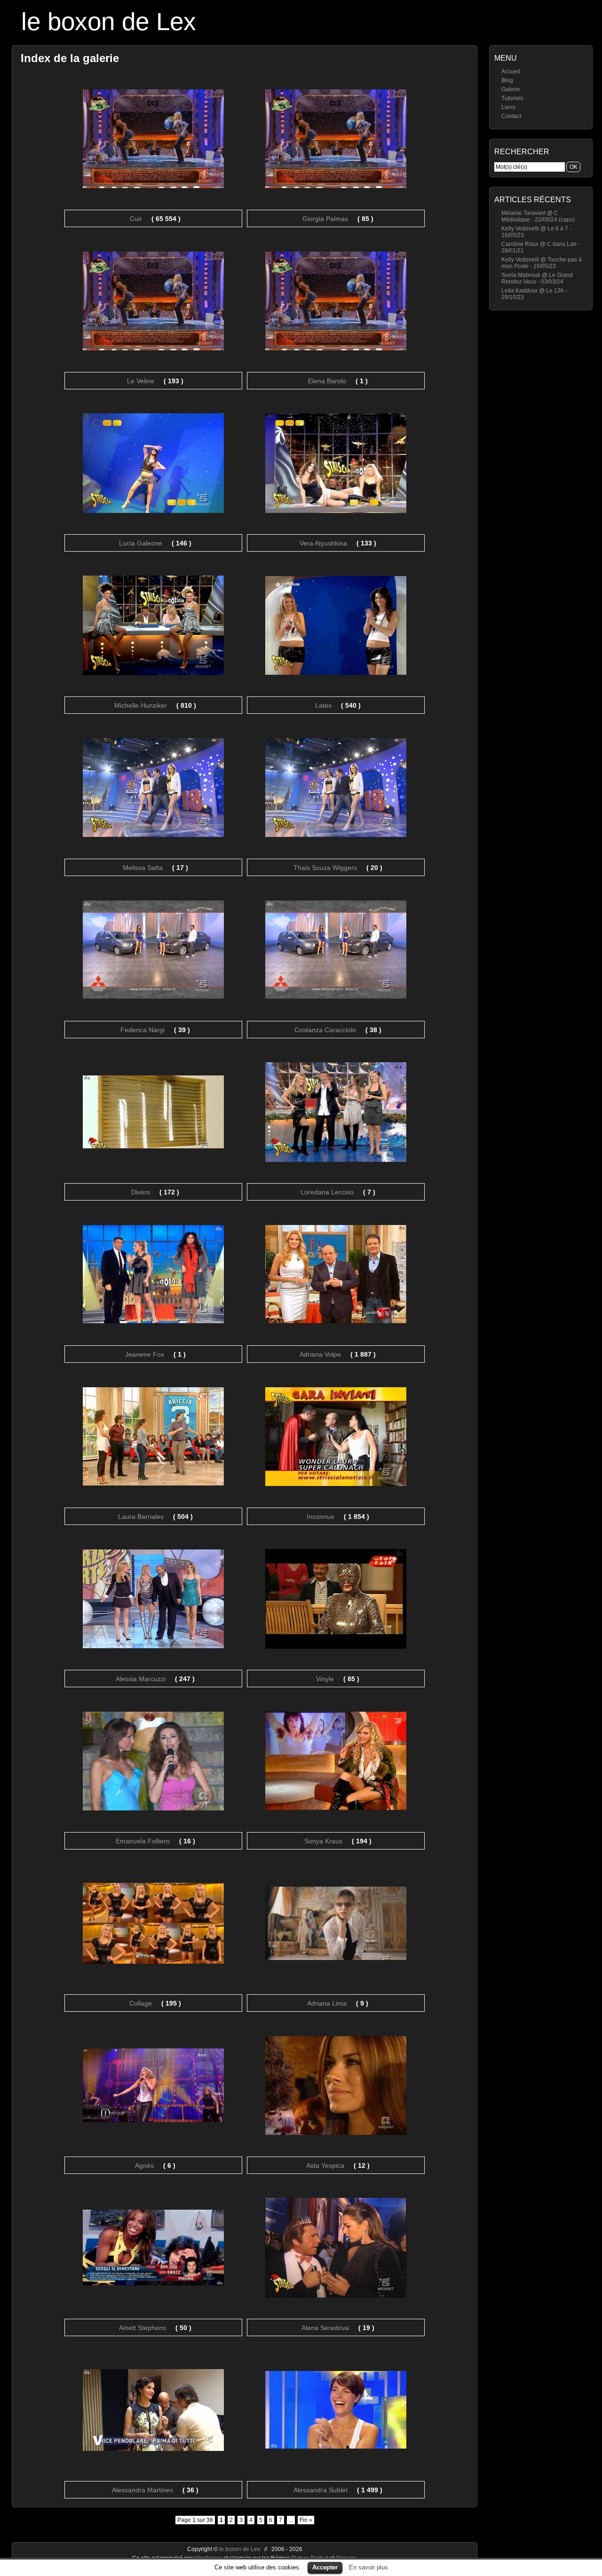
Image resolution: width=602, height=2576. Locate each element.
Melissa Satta (143, 868)
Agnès (144, 2165)
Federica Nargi (143, 1030)
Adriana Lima (327, 2003)
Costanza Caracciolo (325, 1030)
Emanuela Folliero (143, 1841)
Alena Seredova (325, 2328)
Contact (511, 116)
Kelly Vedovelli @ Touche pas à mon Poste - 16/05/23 (542, 263)
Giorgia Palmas (325, 219)
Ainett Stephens (143, 2328)
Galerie (511, 89)
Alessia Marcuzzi (141, 1679)
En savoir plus (368, 2567)
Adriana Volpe (320, 1354)
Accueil (511, 71)
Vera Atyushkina (323, 543)
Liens (508, 107)
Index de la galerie (70, 58)
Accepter (325, 2567)
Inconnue (321, 1517)
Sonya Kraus (323, 1841)
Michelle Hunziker (141, 705)
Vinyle (325, 1679)
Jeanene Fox (145, 1354)
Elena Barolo (327, 381)
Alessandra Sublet (321, 2490)
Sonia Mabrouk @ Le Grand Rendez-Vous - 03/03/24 (537, 278)
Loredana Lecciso (327, 1192)
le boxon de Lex (109, 21)
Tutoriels (512, 98)
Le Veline (141, 381)
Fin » (306, 2520)
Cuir (136, 219)
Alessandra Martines (143, 2490)
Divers (141, 1192)
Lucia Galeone (141, 543)
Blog (507, 80)
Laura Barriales (141, 1517)
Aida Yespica (325, 2165)
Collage (141, 2003)
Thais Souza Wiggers (325, 868)
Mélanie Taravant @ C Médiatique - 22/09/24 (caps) (538, 216)
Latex (323, 705)
